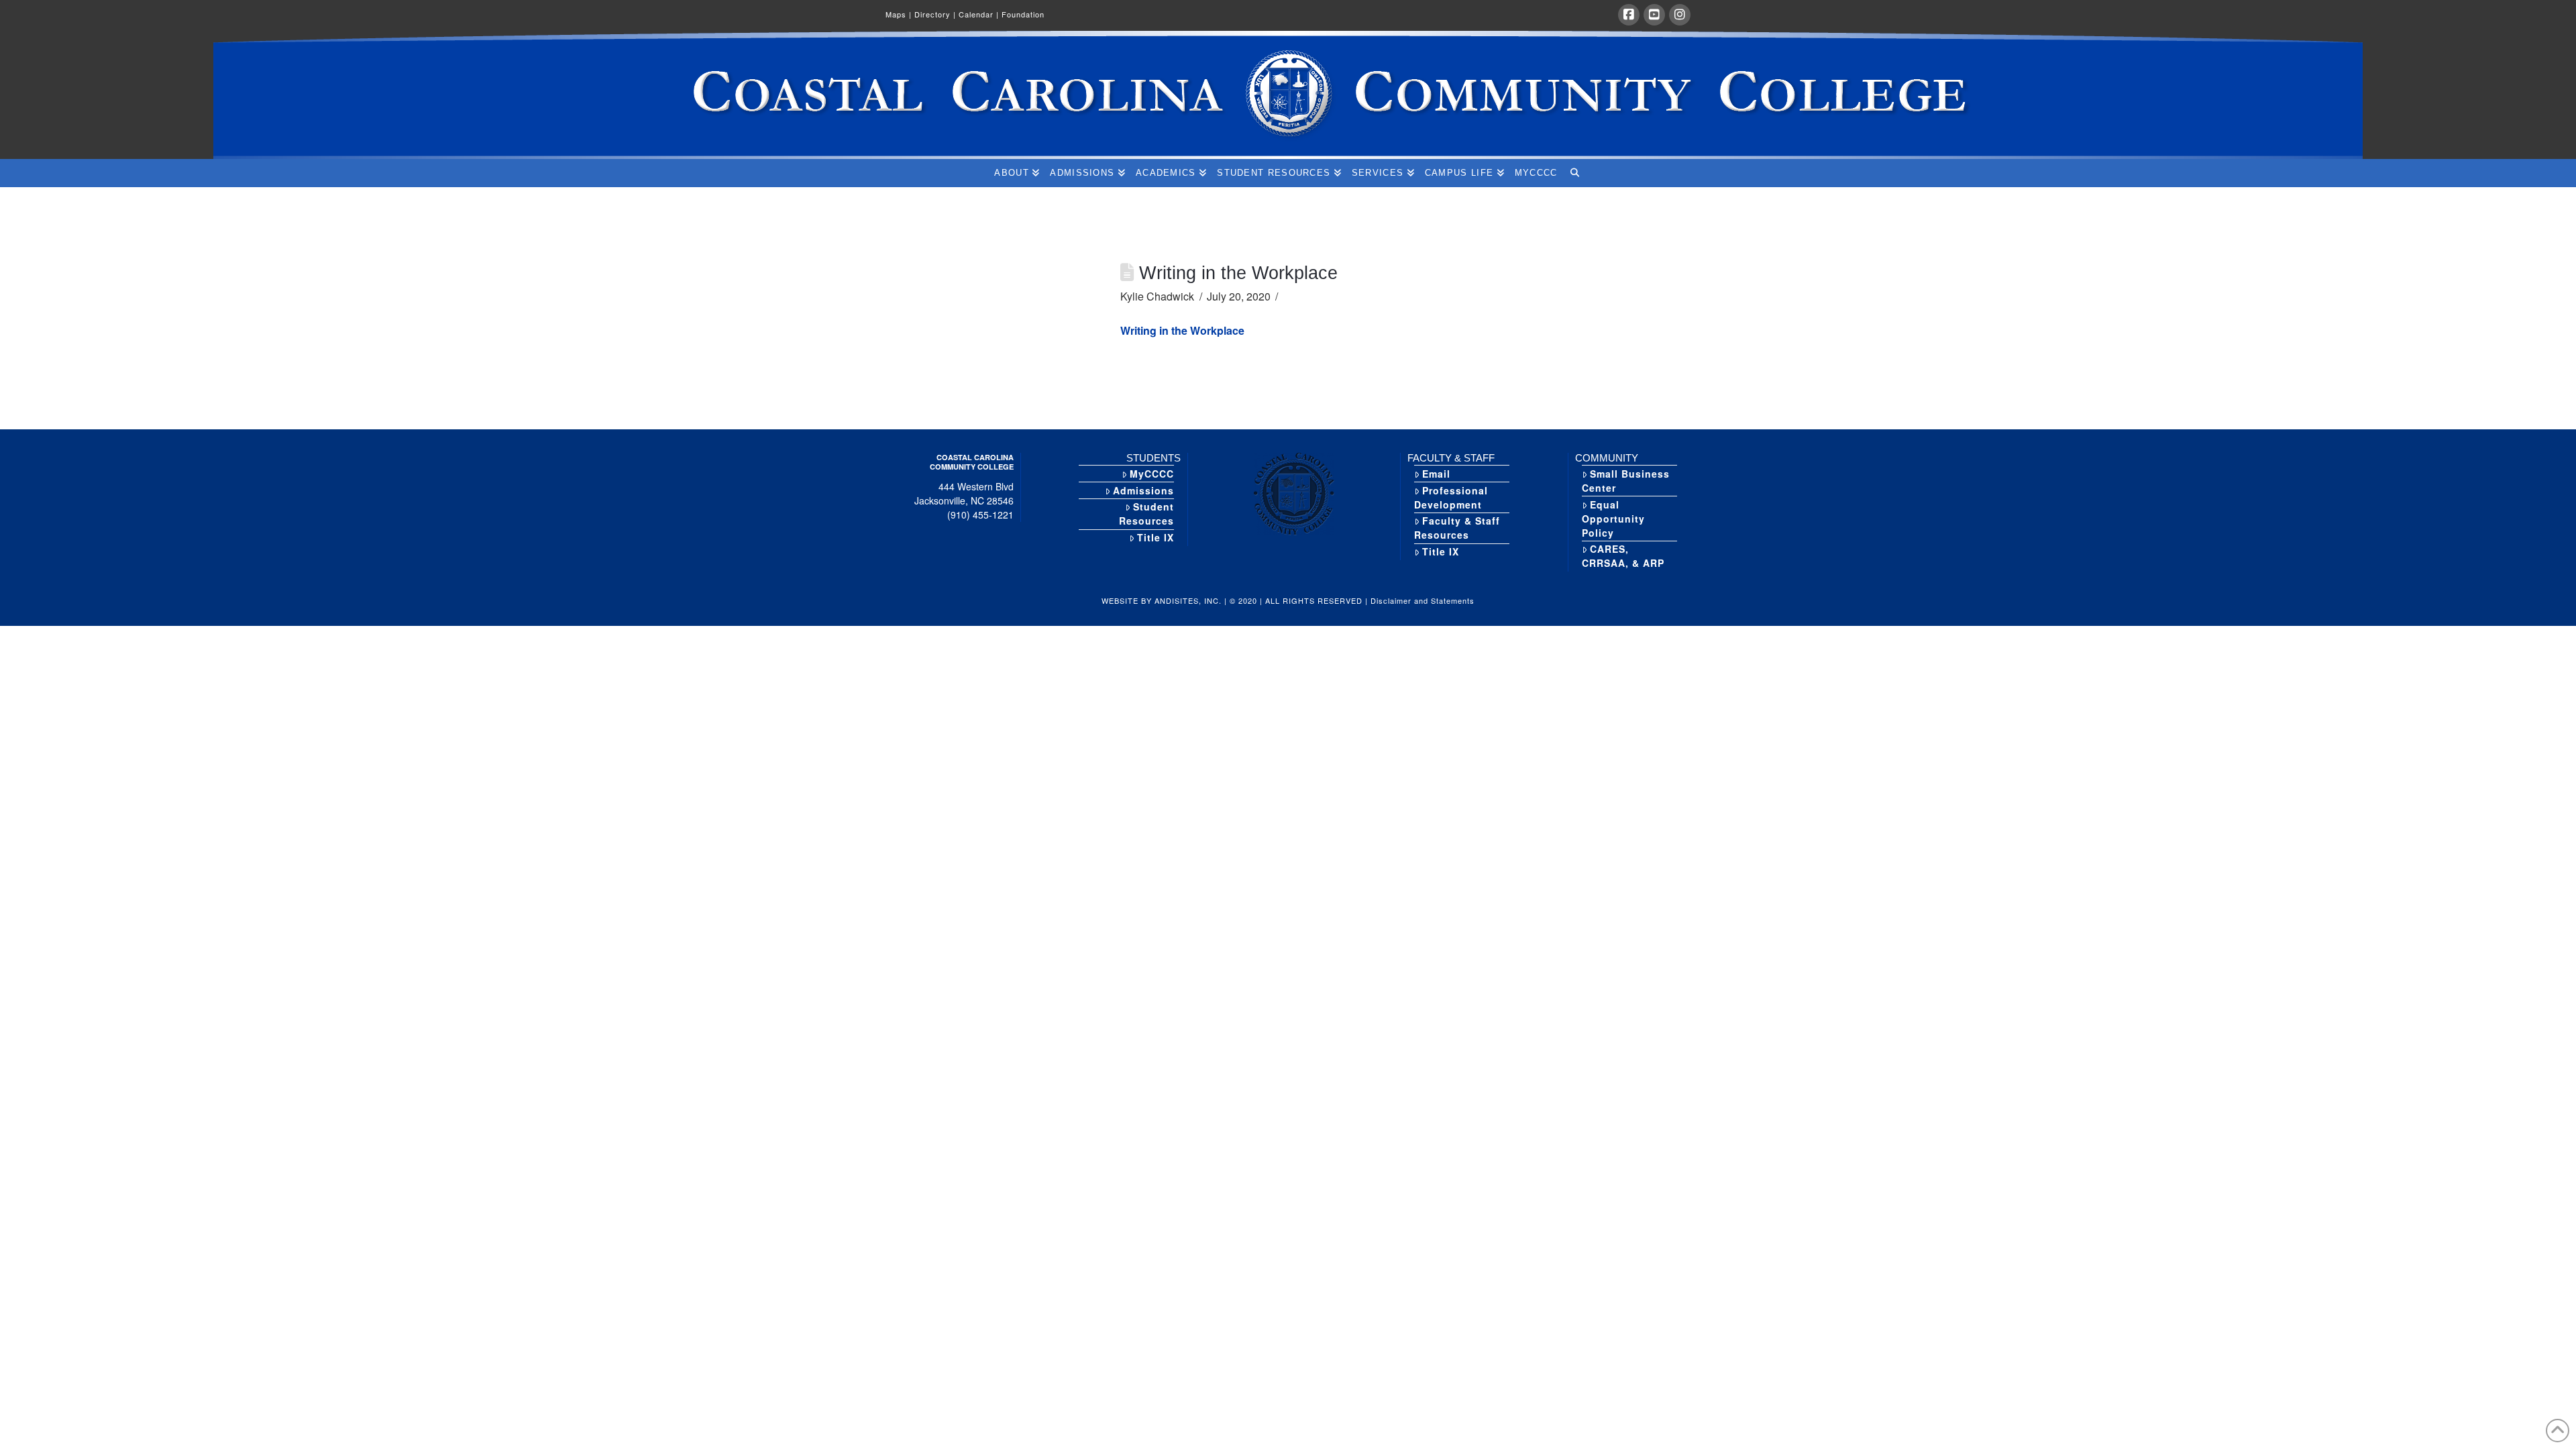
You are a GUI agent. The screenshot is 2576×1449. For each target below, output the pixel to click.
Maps (899, 14)
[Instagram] (1680, 15)
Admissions (1143, 490)
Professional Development (1451, 497)
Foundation (1023, 14)
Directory (935, 14)
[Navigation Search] (1574, 173)
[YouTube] (1654, 15)
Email (1436, 474)
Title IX (1156, 537)
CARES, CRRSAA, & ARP (1623, 556)
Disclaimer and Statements (1423, 600)
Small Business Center (1626, 481)
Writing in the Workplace (1182, 330)
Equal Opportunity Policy (1613, 519)
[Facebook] (1629, 15)
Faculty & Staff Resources (1457, 528)
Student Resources (1146, 514)
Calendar (979, 14)
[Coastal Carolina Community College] (1288, 95)
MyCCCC (1152, 474)
